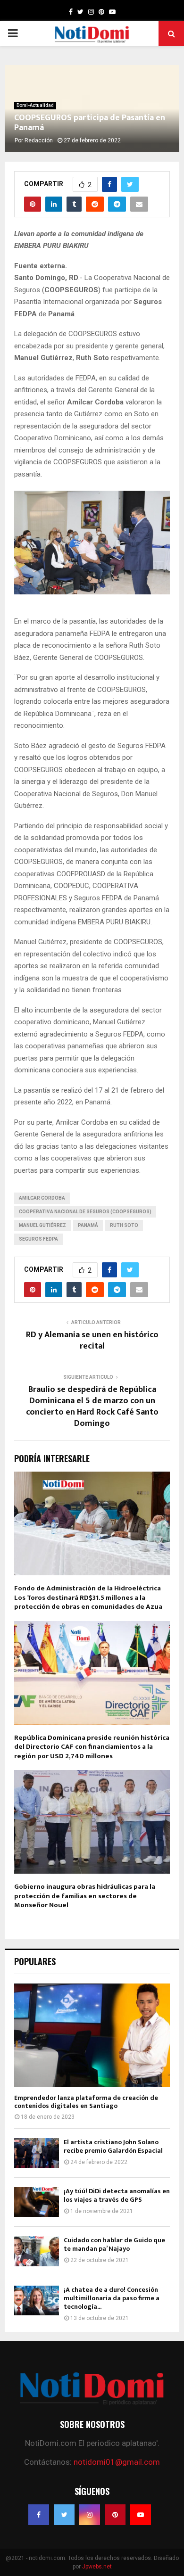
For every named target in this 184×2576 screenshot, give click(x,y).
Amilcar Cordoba (42, 1198)
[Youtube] (141, 2515)
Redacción (39, 140)
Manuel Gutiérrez (42, 1225)
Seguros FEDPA (38, 1239)
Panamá (88, 1225)
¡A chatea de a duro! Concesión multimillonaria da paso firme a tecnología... (112, 2298)
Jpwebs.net (97, 2567)
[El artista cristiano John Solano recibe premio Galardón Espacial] (37, 2153)
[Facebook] (39, 2515)
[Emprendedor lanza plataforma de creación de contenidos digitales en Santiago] (92, 2035)
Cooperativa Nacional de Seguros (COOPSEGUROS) (85, 1212)
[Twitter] (64, 2515)
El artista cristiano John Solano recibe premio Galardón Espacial (113, 2146)
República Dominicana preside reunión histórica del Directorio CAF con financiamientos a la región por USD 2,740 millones (92, 1747)
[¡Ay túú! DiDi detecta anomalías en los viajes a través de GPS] (37, 2202)
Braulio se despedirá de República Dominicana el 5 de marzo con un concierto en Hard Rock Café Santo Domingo (92, 1407)
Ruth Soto (124, 1225)
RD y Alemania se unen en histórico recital (92, 1341)
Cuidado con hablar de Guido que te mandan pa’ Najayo (114, 2244)
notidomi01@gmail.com (117, 2462)
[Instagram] (90, 2515)
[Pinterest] (115, 2515)
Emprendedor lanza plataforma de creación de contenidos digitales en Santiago (86, 2102)
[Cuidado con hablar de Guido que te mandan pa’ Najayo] (37, 2251)
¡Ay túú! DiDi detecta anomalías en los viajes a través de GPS (117, 2195)
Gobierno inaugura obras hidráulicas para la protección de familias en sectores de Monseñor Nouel (85, 1896)
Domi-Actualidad (35, 105)
